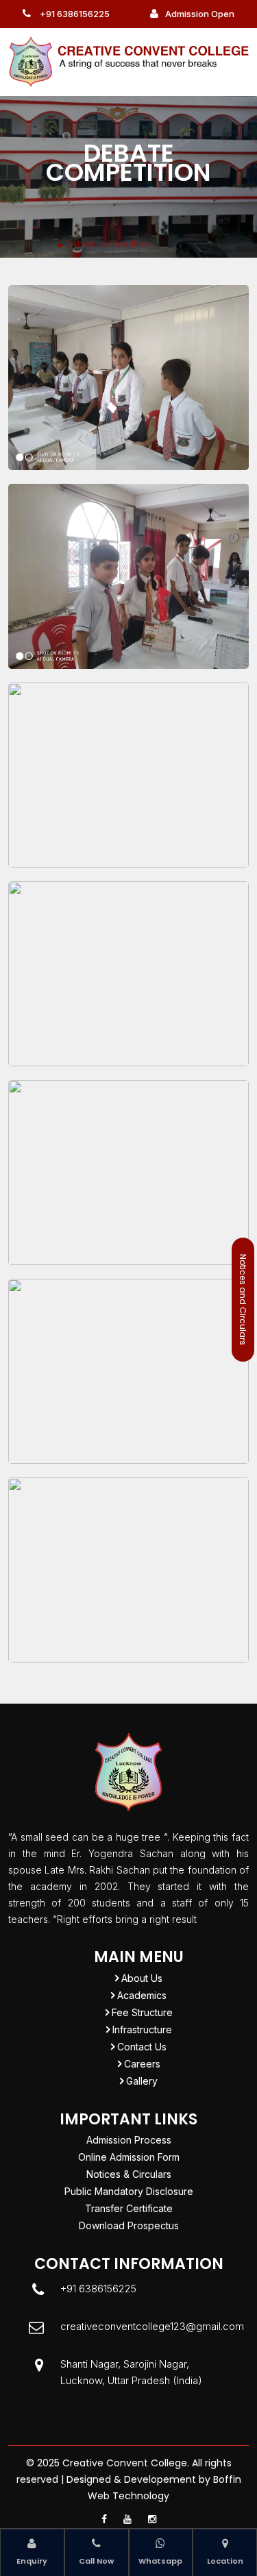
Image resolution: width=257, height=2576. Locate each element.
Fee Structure (142, 2012)
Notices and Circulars (243, 1300)
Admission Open (200, 14)
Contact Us (142, 2047)
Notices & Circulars (129, 2174)
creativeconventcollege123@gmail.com (152, 2326)
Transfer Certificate (129, 2208)
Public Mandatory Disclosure (129, 2191)
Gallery (142, 2081)
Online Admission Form (129, 2157)
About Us (142, 1978)
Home (38, 244)
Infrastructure (142, 2029)
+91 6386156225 (74, 14)
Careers (142, 2064)
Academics (142, 1995)
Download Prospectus (129, 2225)
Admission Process (129, 2140)
